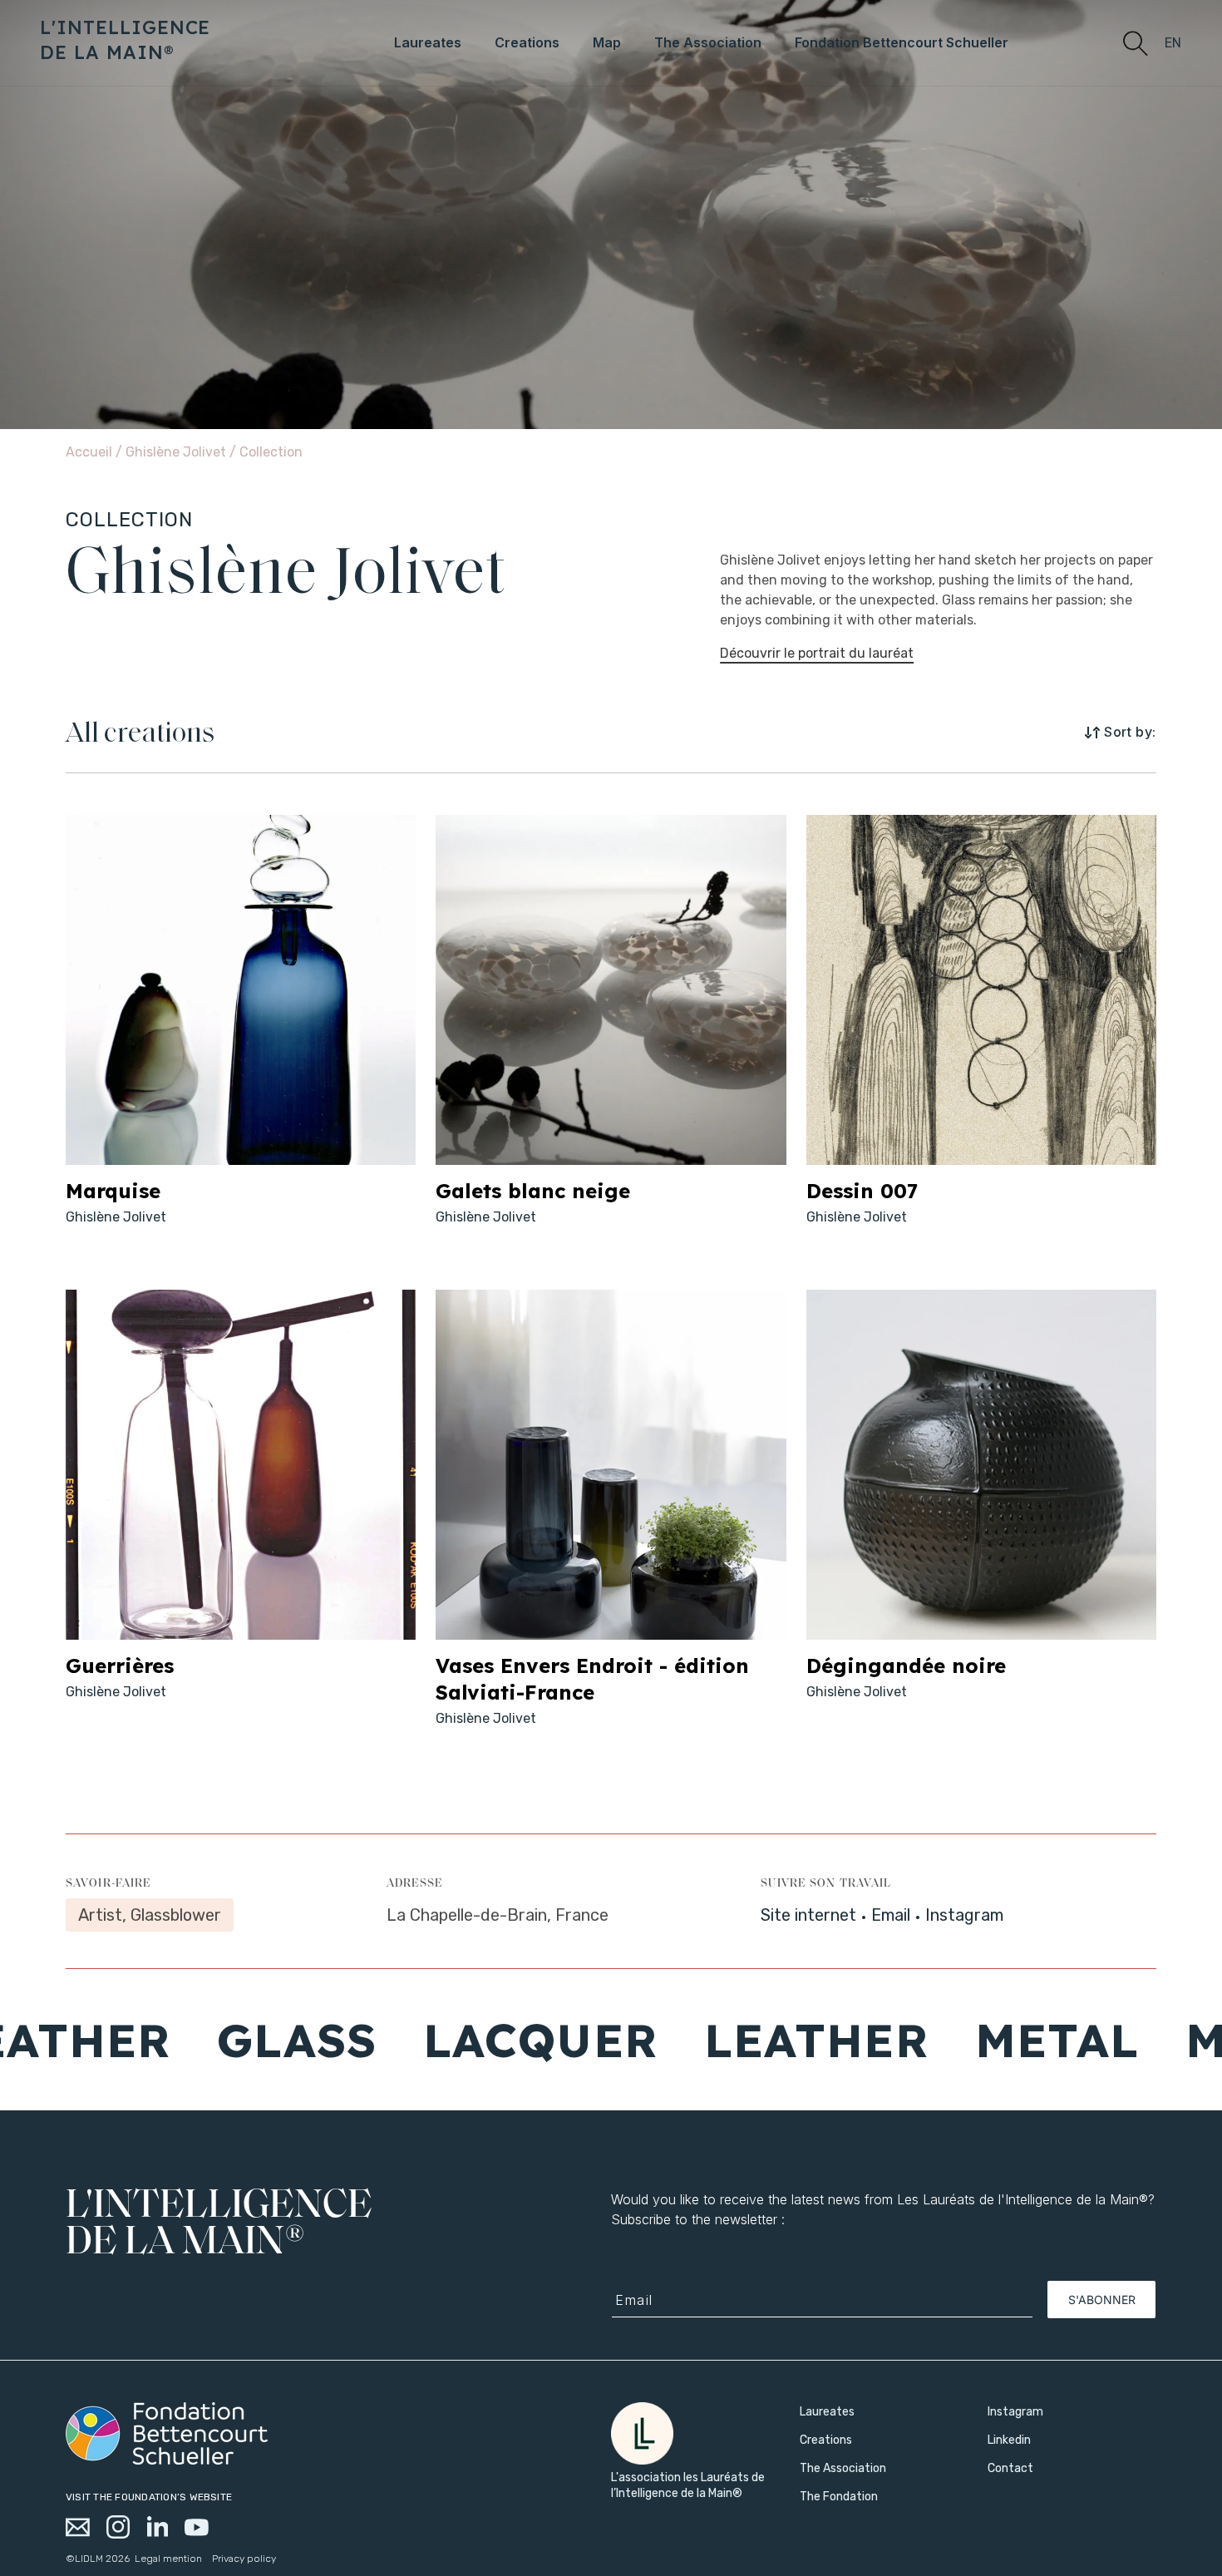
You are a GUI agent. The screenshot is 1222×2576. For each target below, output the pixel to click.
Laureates (827, 2412)
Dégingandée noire (906, 1666)
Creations (826, 2440)
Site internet (808, 1915)
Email (891, 1915)
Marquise (113, 1191)
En (1173, 43)
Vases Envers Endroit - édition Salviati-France (592, 1679)
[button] (1135, 42)
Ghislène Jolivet (177, 452)
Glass (192, 2040)
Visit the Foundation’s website (149, 2497)
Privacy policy (244, 2559)
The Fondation (839, 2497)
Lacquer (436, 2040)
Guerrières (120, 1666)
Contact (1010, 2468)
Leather (712, 2040)
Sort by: (1130, 732)
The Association (843, 2468)
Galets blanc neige (533, 1191)
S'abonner (1102, 2300)
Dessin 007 (862, 1191)
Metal (952, 2040)
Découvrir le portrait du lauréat (817, 653)
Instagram (964, 1915)
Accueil (89, 452)
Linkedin (1009, 2440)
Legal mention (168, 2559)
